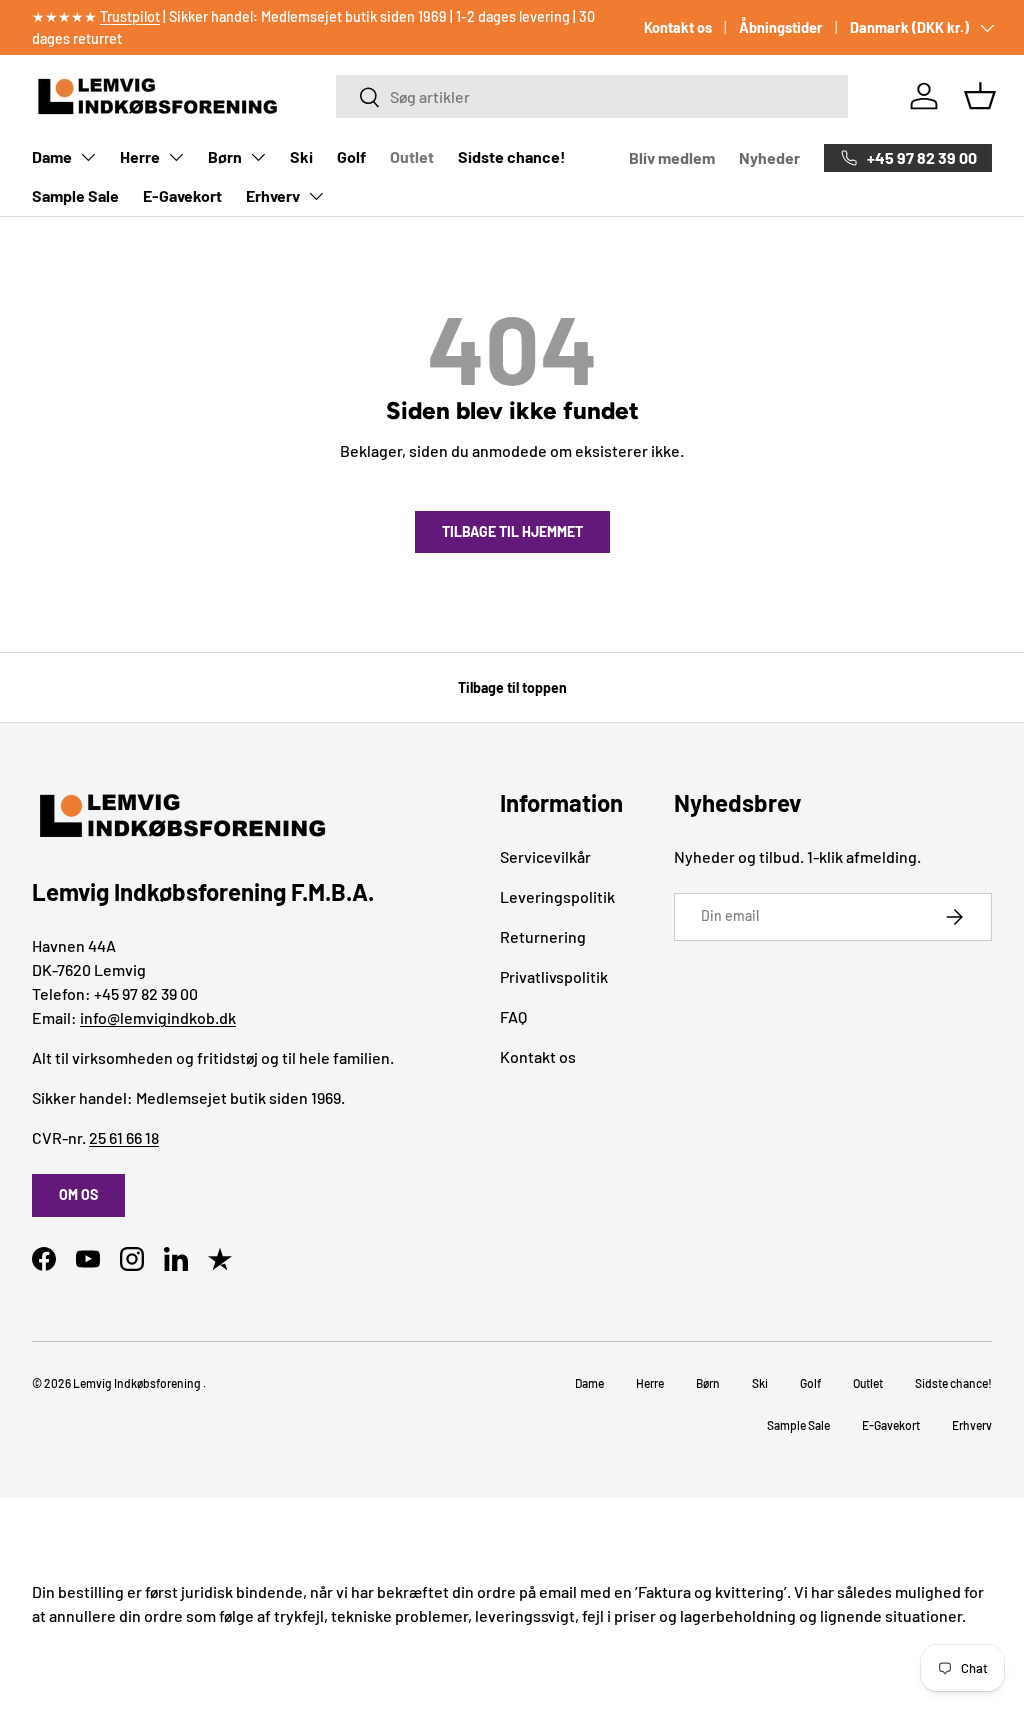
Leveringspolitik (557, 896)
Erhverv (273, 195)
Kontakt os (678, 27)
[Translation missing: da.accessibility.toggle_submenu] (88, 157)
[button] (980, 96)
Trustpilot (130, 16)
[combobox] (592, 96)
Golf (351, 156)
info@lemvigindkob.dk (158, 1017)
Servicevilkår (545, 856)
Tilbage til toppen (512, 687)
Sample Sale (75, 195)
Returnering (543, 936)
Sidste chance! (512, 156)
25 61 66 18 (124, 1137)
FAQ (513, 1016)
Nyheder (769, 157)
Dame (52, 156)
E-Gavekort (182, 195)
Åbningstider (781, 27)
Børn (225, 156)
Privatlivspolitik (554, 976)
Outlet (412, 156)
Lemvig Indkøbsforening (137, 1383)
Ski (301, 156)
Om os (78, 1194)
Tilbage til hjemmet (512, 531)
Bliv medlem (672, 157)
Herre (140, 156)
